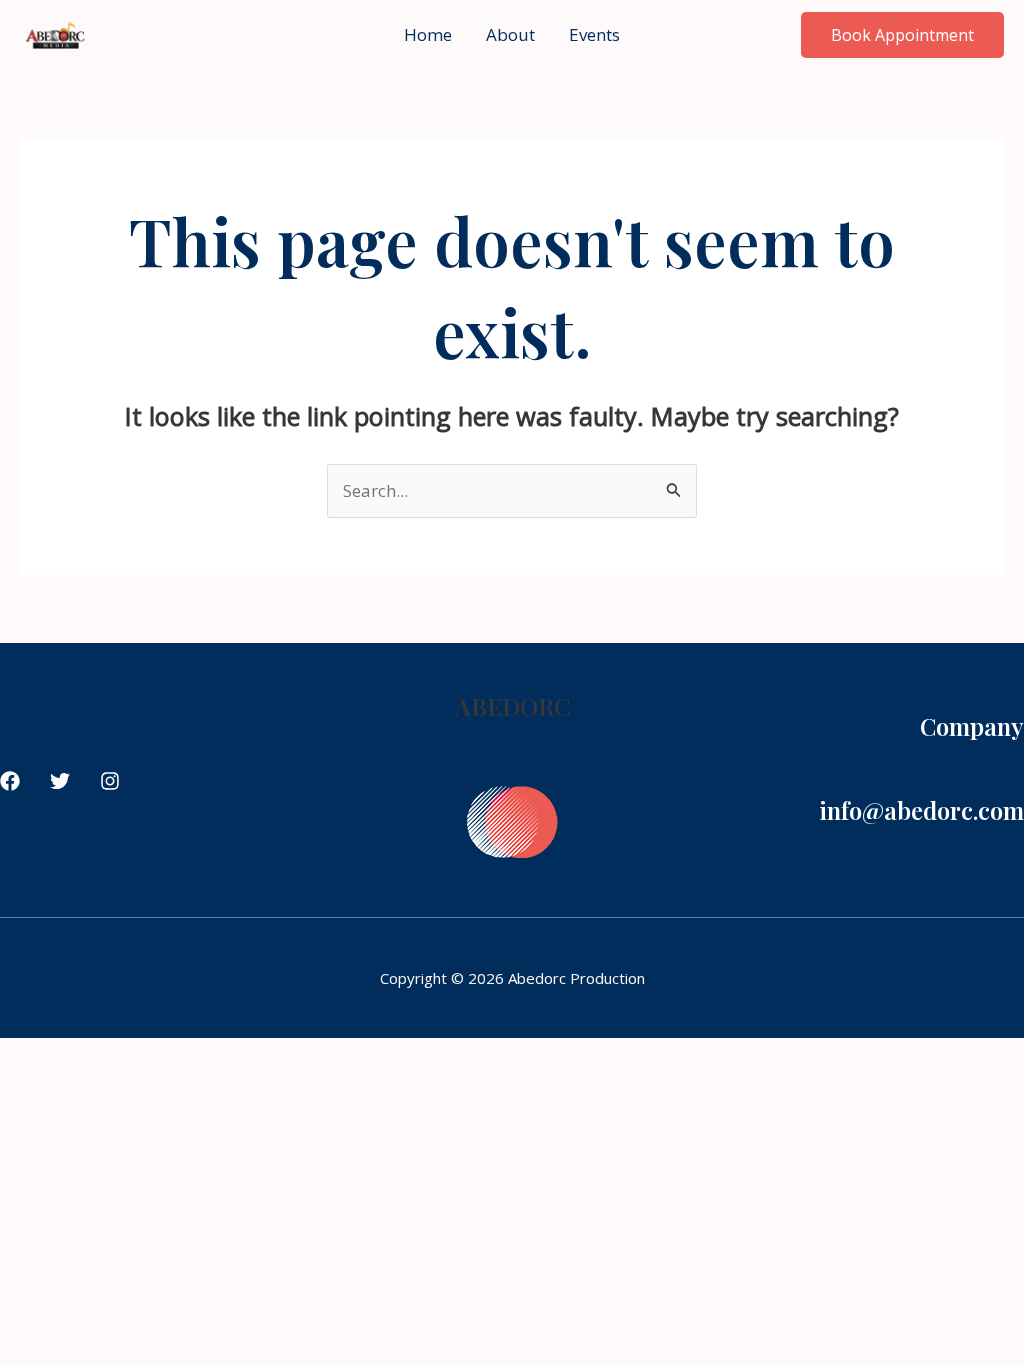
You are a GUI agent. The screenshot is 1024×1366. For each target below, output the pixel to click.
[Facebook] (10, 781)
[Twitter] (60, 781)
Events (594, 34)
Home (428, 34)
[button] (902, 35)
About (510, 34)
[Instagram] (110, 781)
